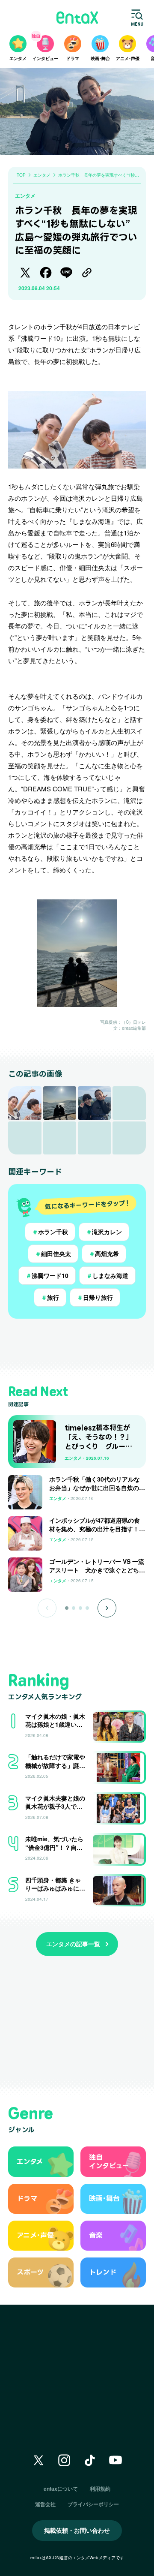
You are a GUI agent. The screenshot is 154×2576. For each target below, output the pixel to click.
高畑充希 (104, 1253)
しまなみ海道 (107, 1275)
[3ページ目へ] (80, 1608)
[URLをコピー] (87, 273)
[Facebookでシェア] (46, 273)
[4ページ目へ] (87, 1608)
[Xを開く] (38, 2460)
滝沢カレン (104, 1232)
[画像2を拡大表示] (60, 1103)
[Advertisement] (77, 1344)
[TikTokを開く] (90, 2460)
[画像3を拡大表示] (94, 1103)
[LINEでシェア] (66, 273)
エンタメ (25, 195)
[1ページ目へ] (67, 1608)
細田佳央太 (53, 1253)
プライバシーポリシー (93, 2504)
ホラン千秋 (50, 1232)
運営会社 (45, 2504)
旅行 (50, 1297)
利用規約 (100, 2489)
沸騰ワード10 (47, 1275)
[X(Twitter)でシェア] (25, 273)
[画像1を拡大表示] (25, 1103)
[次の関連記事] (107, 1608)
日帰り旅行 (95, 1297)
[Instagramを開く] (64, 2460)
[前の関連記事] (47, 1608)
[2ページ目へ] (74, 1608)
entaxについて (61, 2489)
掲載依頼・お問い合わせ (77, 2530)
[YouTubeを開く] (115, 2460)
